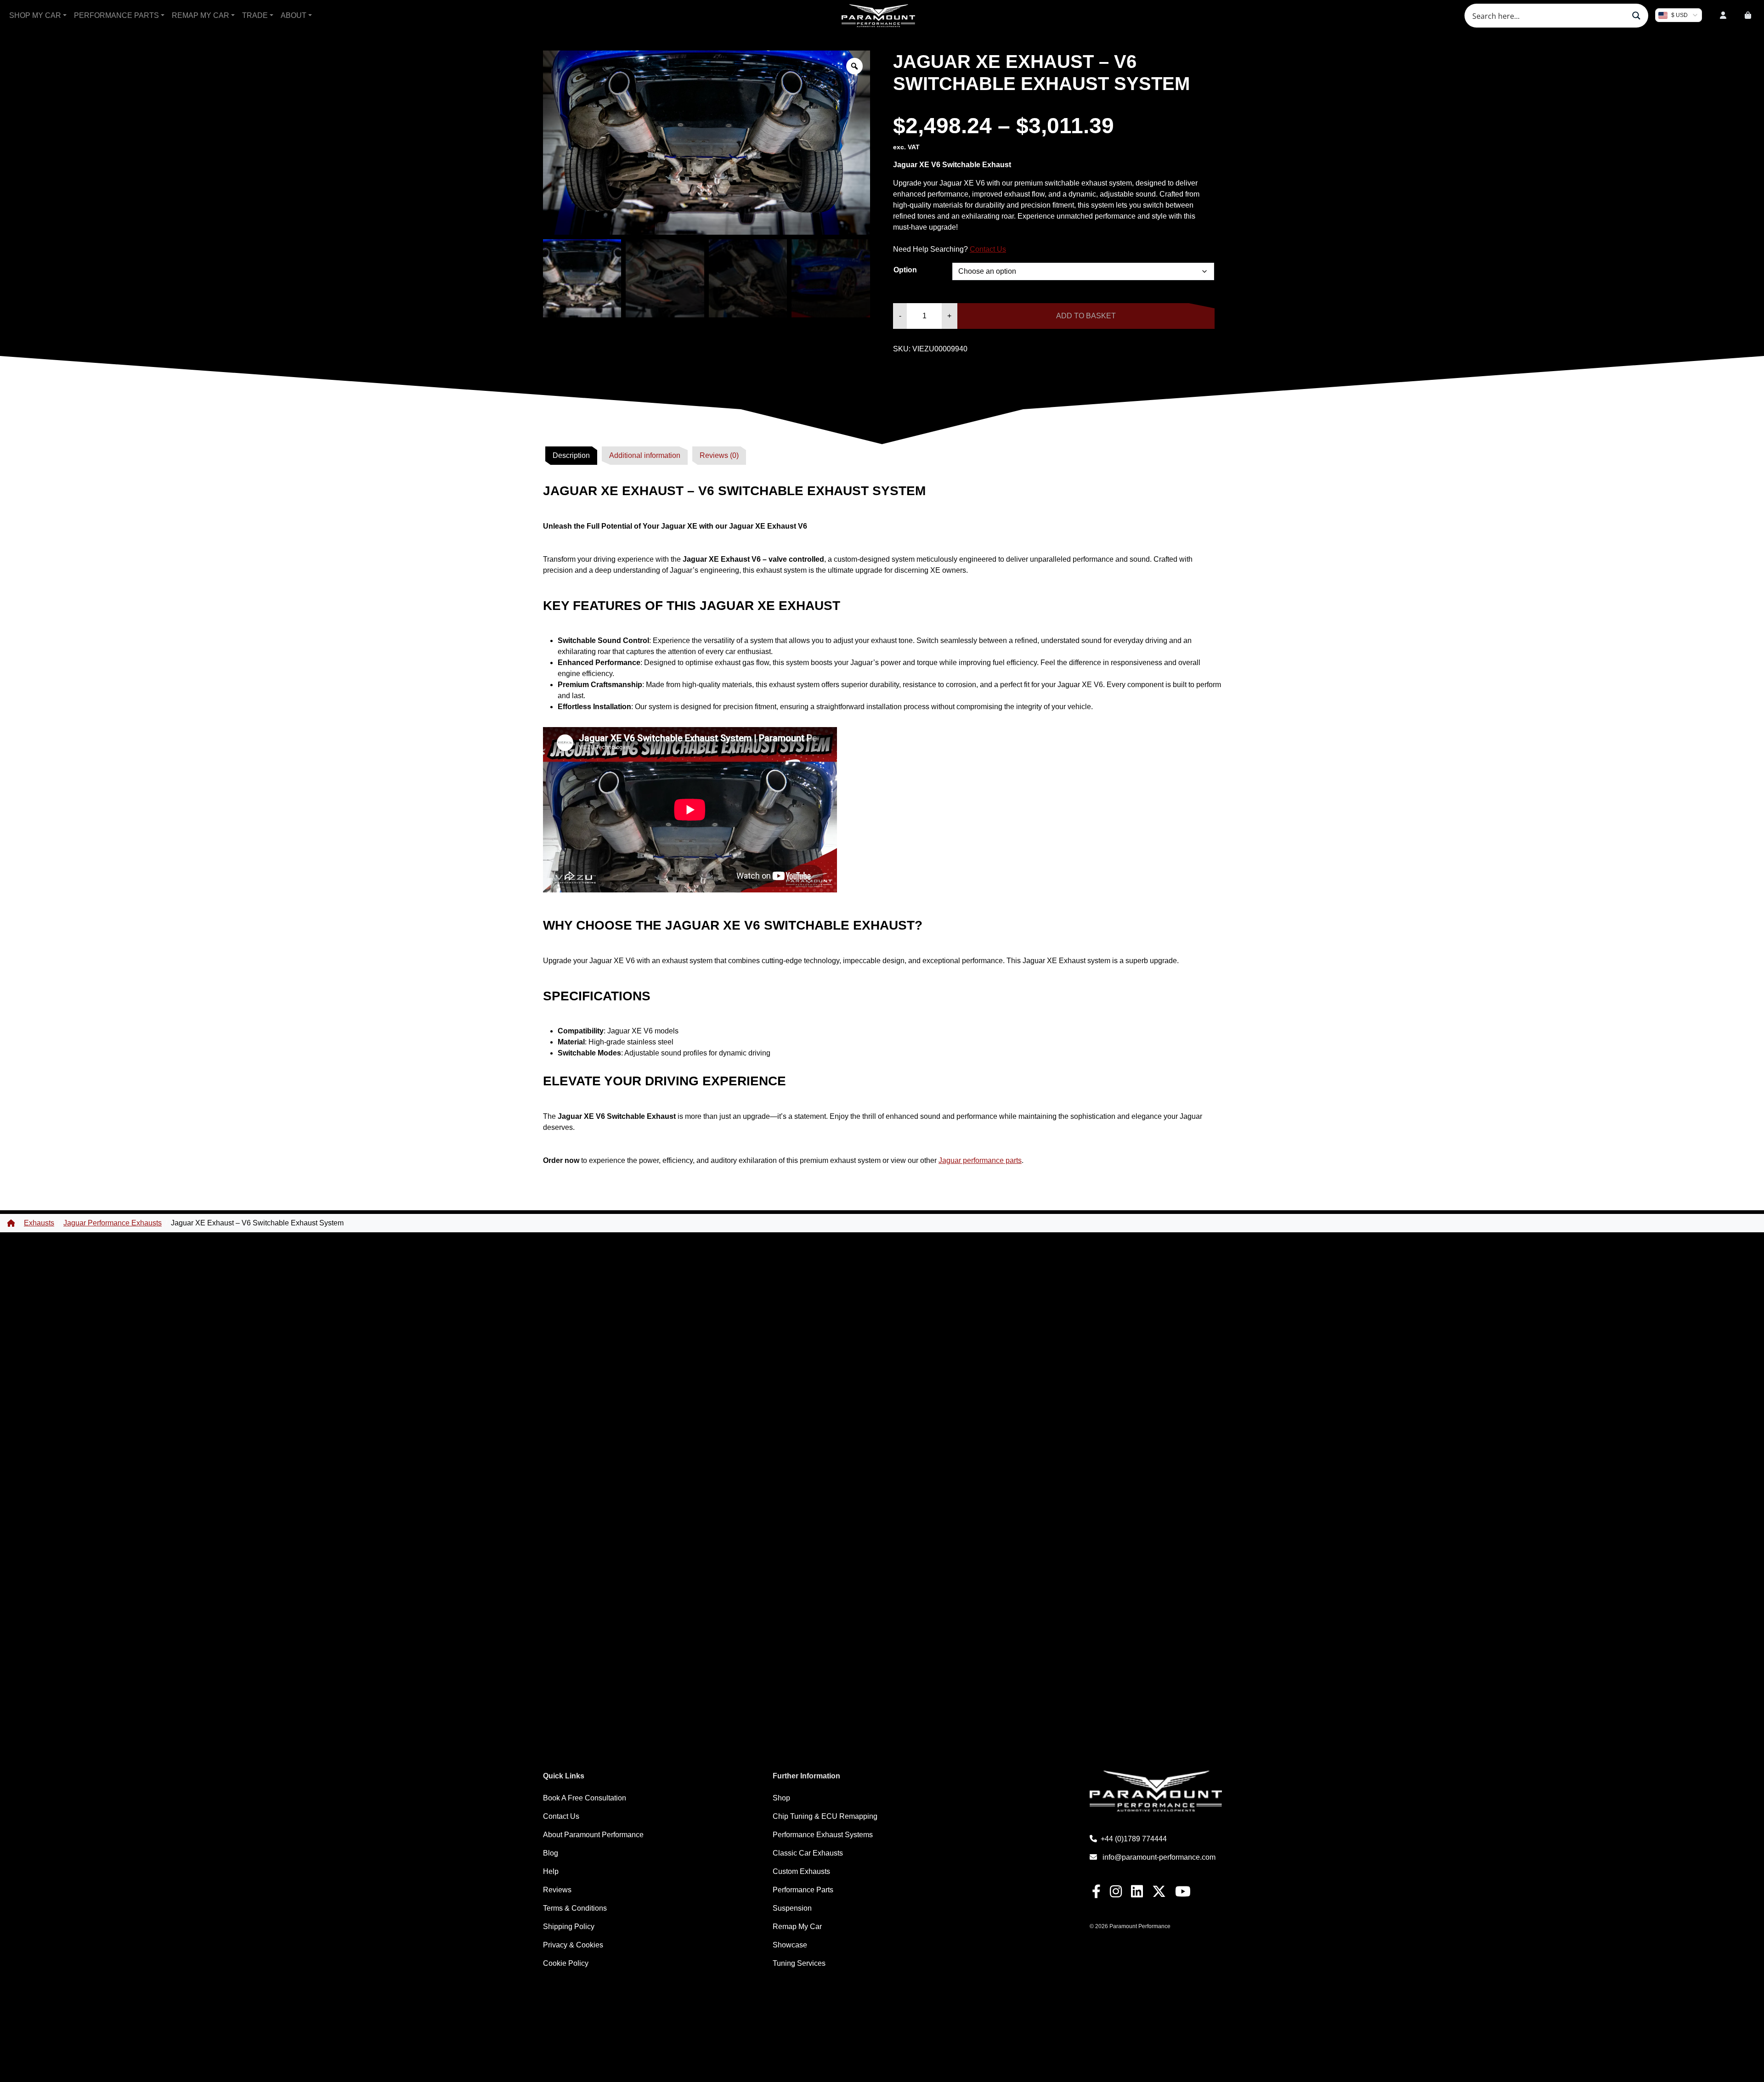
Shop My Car (35, 15)
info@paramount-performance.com (1159, 1857)
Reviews (557, 1890)
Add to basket (1086, 316)
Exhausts (39, 1223)
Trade (255, 15)
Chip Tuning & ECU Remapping (825, 1816)
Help (551, 1871)
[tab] (571, 456)
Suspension (792, 1908)
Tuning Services (799, 1963)
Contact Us (988, 249)
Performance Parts (116, 15)
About (294, 15)
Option (905, 270)
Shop (781, 1798)
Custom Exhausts (801, 1871)
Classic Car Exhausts (808, 1853)
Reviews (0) (719, 455)
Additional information (645, 455)
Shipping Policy (569, 1927)
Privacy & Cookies (573, 1945)
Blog (551, 1853)
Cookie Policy (566, 1963)
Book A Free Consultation (585, 1798)
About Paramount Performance (593, 1835)
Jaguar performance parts (980, 1160)
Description (571, 455)
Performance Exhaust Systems (823, 1835)
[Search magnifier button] (1636, 16)
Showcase (790, 1945)
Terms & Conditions (575, 1908)
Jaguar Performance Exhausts (113, 1223)
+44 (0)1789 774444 (1134, 1839)
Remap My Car (201, 15)
